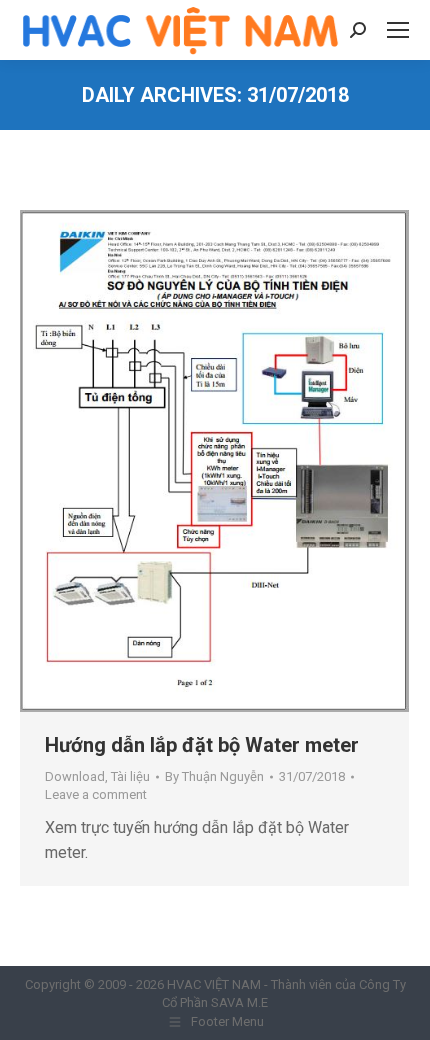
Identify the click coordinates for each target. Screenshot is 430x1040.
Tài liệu (130, 776)
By (214, 776)
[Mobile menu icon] (398, 30)
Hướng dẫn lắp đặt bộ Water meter (202, 745)
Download (75, 776)
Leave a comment (96, 794)
